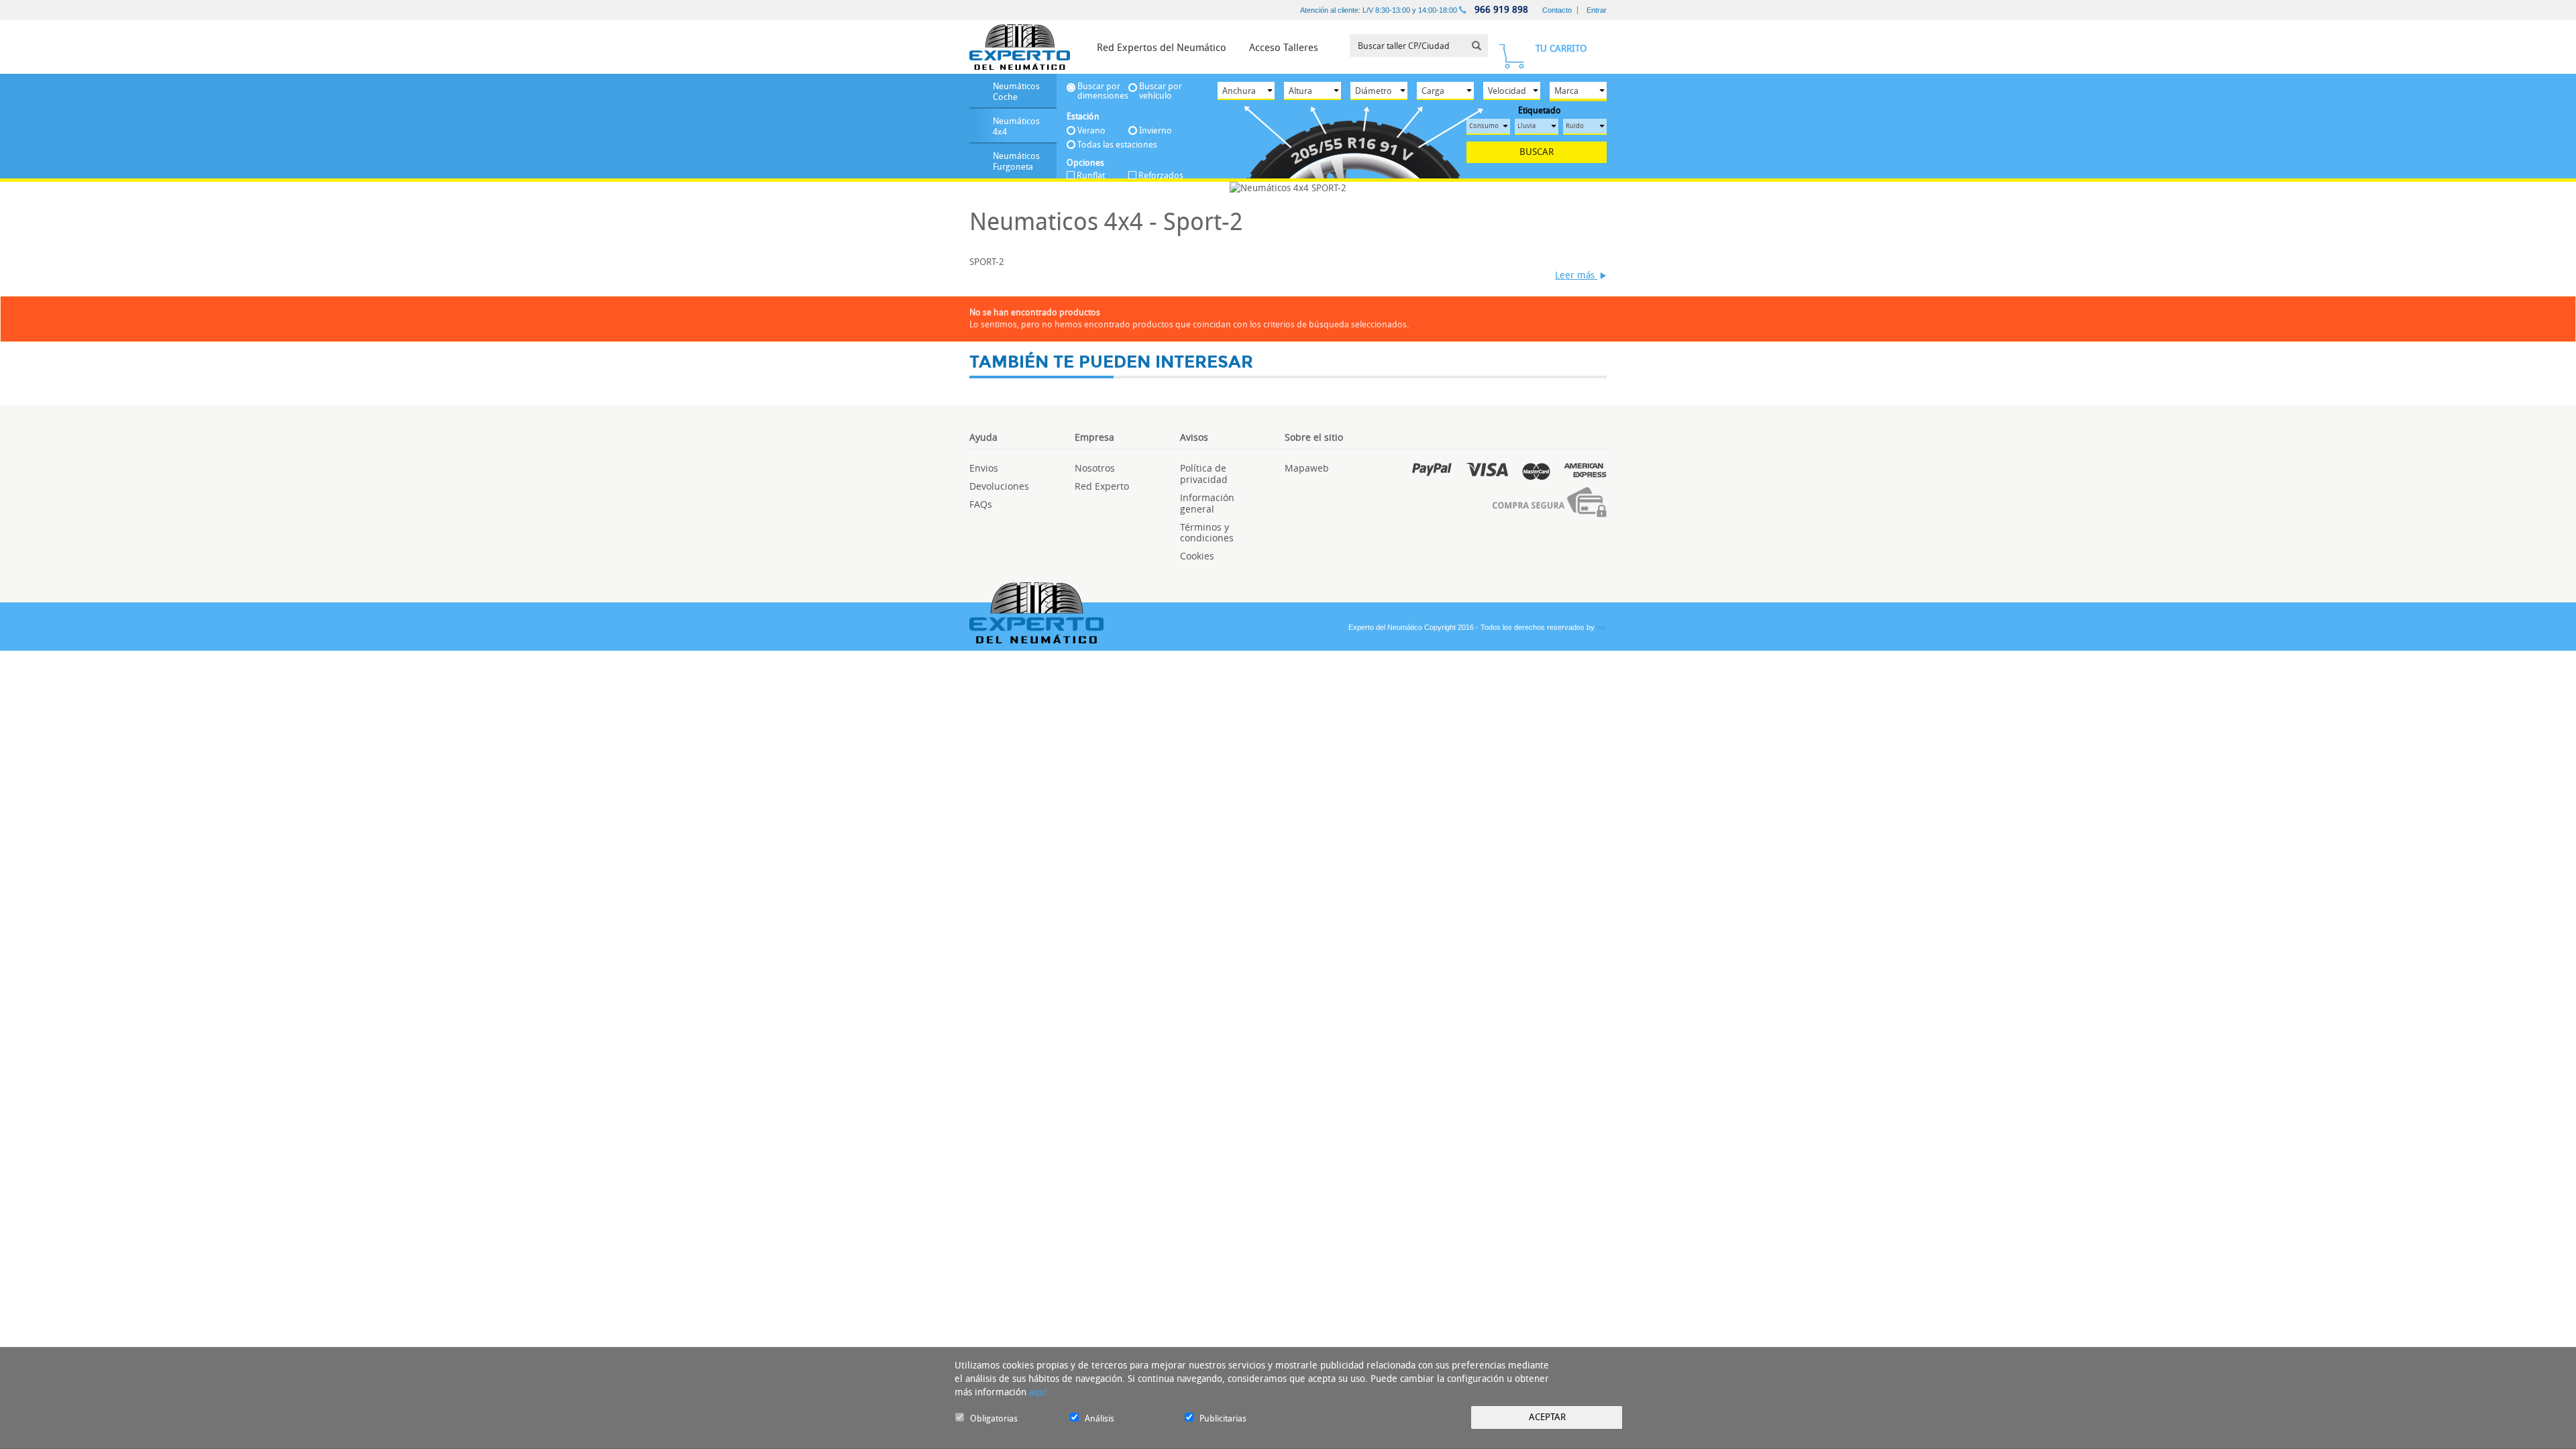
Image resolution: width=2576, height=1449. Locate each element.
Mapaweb (1307, 468)
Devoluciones (999, 486)
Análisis (1099, 1418)
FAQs (981, 504)
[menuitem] (1162, 47)
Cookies (1197, 556)
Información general (1207, 503)
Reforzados (1161, 176)
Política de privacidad (1204, 474)
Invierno (1156, 130)
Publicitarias (1223, 1418)
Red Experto (1102, 486)
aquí (1038, 1392)
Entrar (1597, 10)
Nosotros (1095, 468)
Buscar (1537, 152)
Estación (1083, 116)
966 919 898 (1500, 10)
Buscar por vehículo (1161, 91)
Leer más (1576, 275)
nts (1602, 627)
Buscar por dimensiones (1103, 91)
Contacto (1557, 10)
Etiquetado (1540, 111)
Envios (984, 468)
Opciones (1085, 163)
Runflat (1091, 176)
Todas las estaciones (1117, 145)
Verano (1091, 130)
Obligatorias (994, 1418)
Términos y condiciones (1207, 533)
